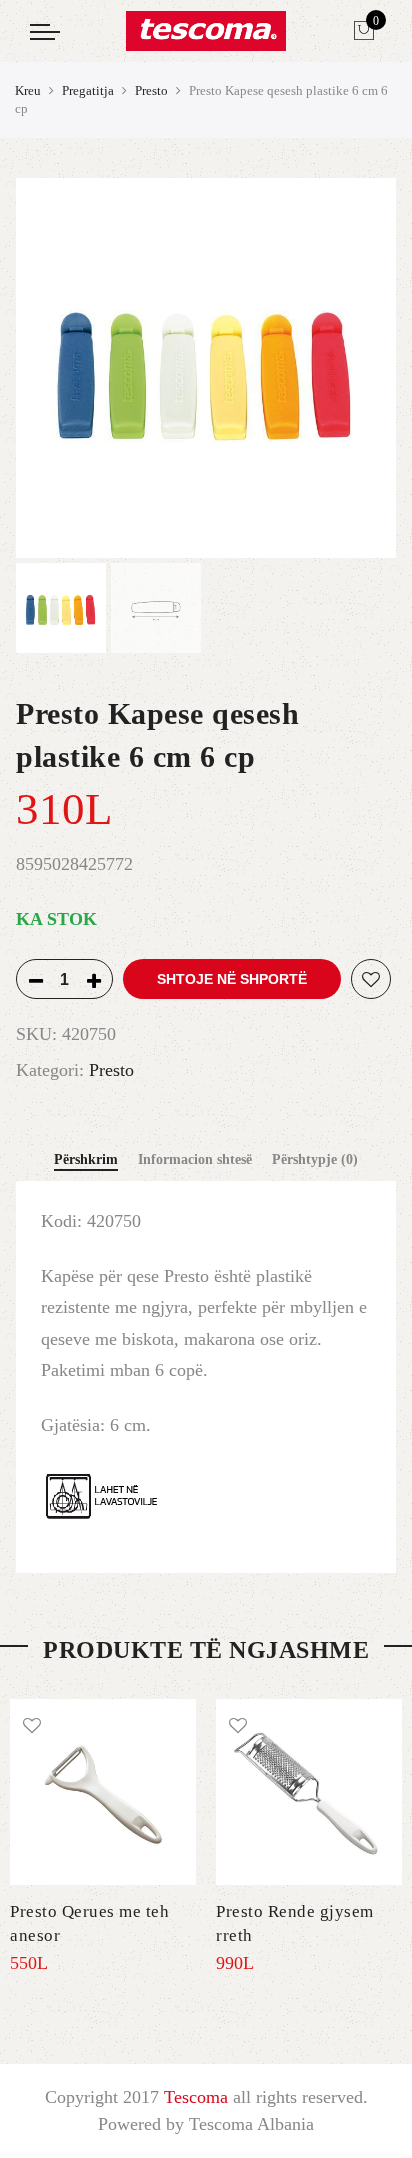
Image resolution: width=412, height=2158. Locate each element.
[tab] (86, 1161)
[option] (206, 368)
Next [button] (362, 368)
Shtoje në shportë (232, 979)
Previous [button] (65, 368)
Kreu (28, 90)
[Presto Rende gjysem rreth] (309, 1792)
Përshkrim (86, 1159)
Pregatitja (88, 90)
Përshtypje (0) (315, 1159)
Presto (151, 90)
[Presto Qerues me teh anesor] (103, 1792)
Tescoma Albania (251, 2124)
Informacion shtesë (195, 1159)
